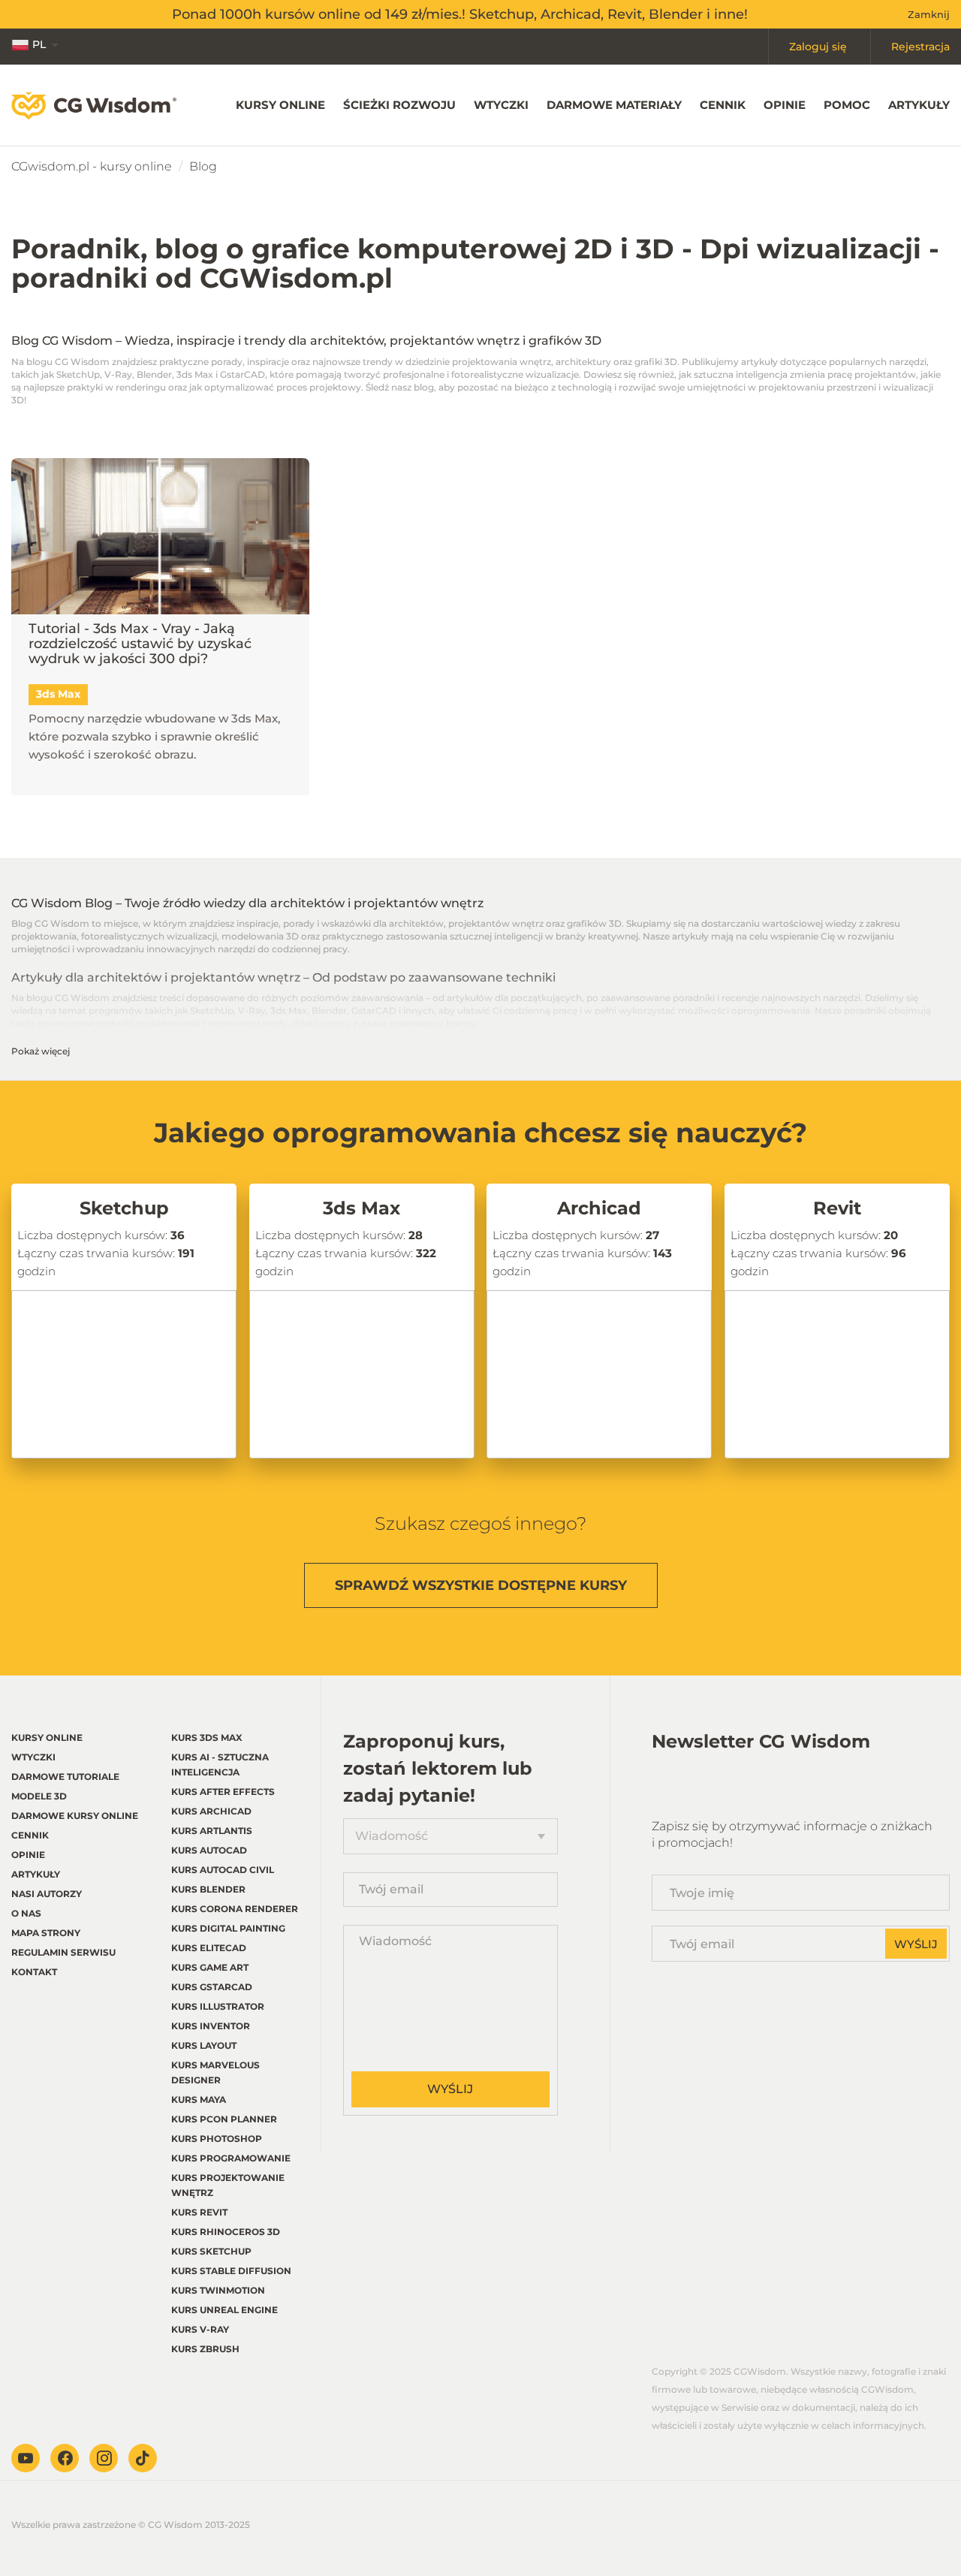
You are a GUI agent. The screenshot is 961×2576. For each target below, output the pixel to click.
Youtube (26, 2458)
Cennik (723, 105)
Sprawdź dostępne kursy (481, 1585)
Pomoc (847, 105)
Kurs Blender (208, 1889)
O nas (26, 1913)
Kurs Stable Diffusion (231, 2271)
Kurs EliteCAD (209, 1948)
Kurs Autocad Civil (223, 1870)
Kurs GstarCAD (212, 1987)
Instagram (104, 2458)
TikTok (143, 2458)
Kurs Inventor (211, 2026)
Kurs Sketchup (211, 2251)
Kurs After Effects (223, 1792)
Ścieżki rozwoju (399, 105)
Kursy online (280, 105)
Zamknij (929, 14)
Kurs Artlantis (212, 1831)
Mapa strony (46, 1933)
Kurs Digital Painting (228, 1928)
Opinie (785, 105)
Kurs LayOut (204, 2045)
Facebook (65, 2458)
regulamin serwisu (63, 1952)
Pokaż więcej (41, 1051)
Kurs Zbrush (205, 2349)
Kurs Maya (199, 2099)
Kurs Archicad (211, 1811)
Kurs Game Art (210, 1967)
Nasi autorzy (47, 1894)
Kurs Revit (199, 2212)
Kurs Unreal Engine (224, 2310)
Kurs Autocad (209, 1850)
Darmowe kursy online (75, 1816)
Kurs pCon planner (224, 2119)
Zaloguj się (818, 47)
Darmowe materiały (614, 105)
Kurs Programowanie (231, 2158)
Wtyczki (501, 105)
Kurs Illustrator (218, 2006)
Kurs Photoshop (217, 2139)
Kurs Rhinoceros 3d (226, 2232)
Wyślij (450, 2089)
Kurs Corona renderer (235, 1909)
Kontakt (34, 1972)
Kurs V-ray (200, 2329)
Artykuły (919, 105)
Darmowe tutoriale (65, 1777)
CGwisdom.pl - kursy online (92, 166)
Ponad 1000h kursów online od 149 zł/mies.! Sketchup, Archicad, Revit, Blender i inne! (460, 14)
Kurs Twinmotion (218, 2290)
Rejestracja (920, 47)
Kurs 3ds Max (207, 1737)
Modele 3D (39, 1796)
